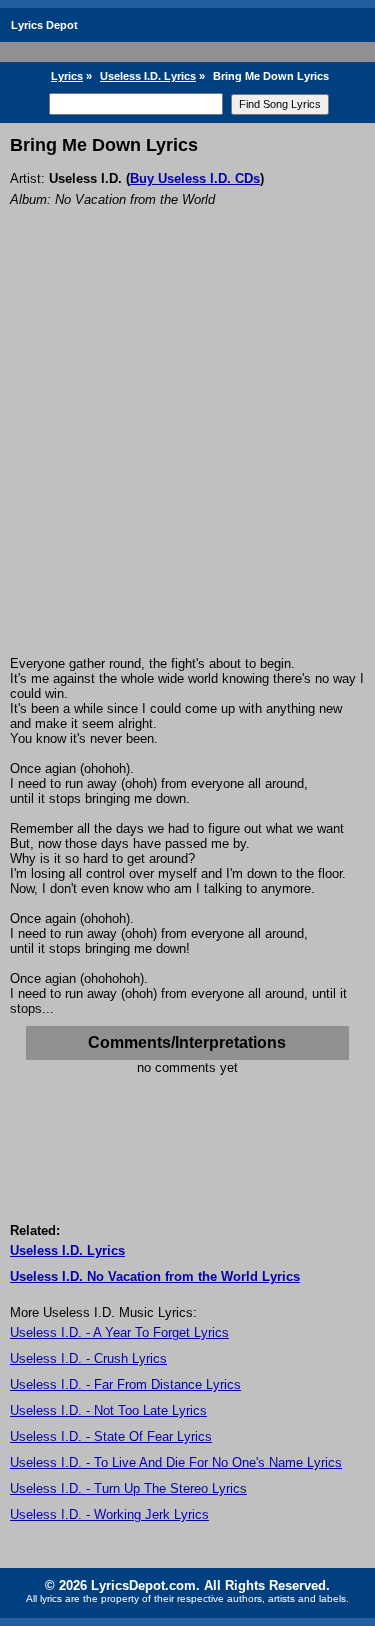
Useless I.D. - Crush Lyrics (88, 1358)
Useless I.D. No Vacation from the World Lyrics (155, 1276)
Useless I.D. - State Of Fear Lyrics (111, 1436)
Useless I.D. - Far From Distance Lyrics (125, 1384)
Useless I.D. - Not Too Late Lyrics (108, 1410)
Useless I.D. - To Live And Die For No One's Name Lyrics (176, 1462)
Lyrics (67, 76)
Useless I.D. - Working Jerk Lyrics (109, 1514)
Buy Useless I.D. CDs (195, 178)
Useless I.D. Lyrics (148, 76)
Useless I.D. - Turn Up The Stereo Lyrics (128, 1488)
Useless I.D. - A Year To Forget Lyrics (119, 1332)
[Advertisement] (187, 458)
